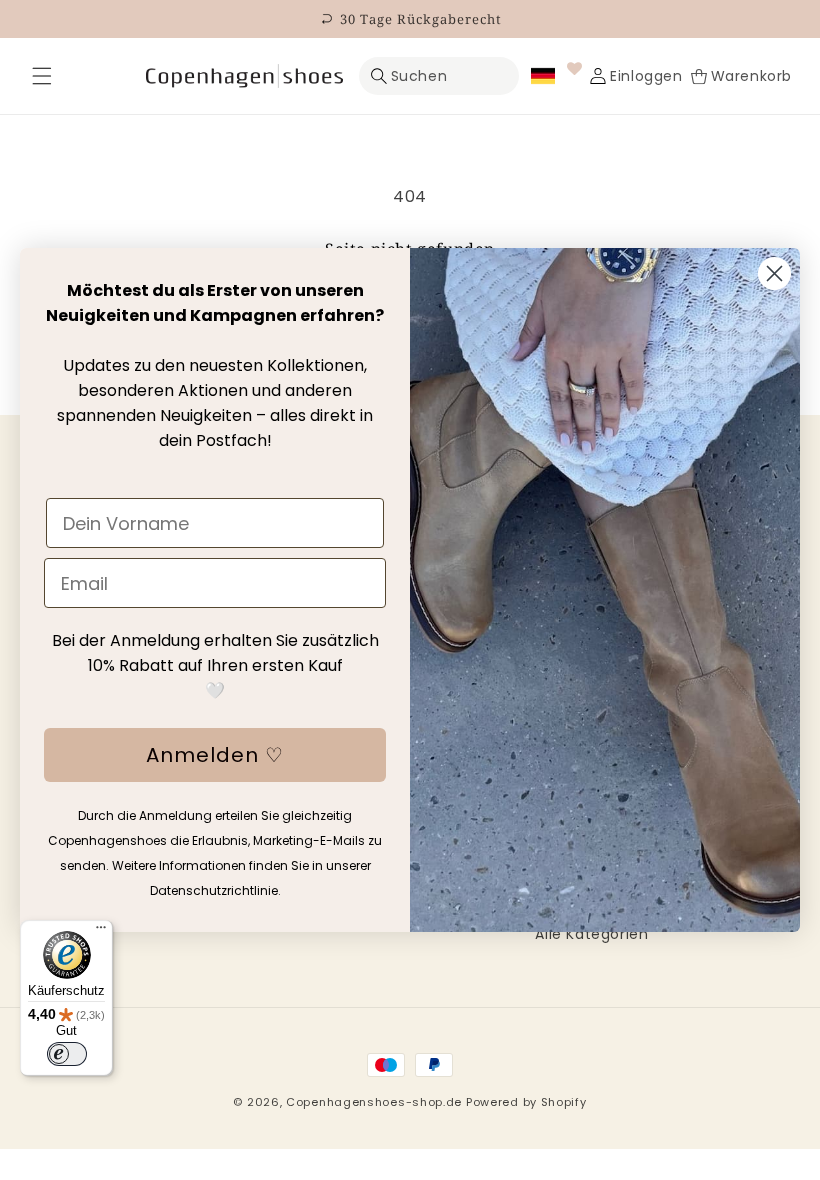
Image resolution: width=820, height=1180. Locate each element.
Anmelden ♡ (215, 755)
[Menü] (101, 932)
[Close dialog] (774, 273)
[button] (42, 76)
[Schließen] (42, 76)
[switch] (67, 1054)
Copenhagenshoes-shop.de (374, 1102)
